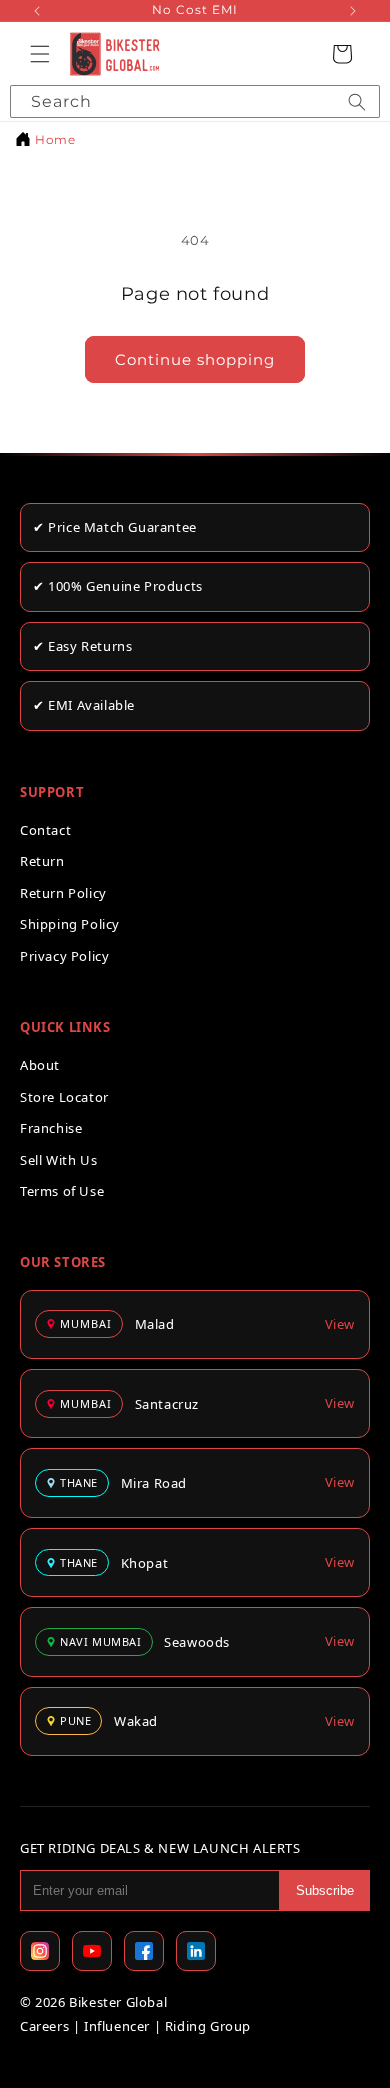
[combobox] (195, 101)
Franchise (51, 1128)
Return (42, 861)
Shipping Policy (70, 924)
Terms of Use (62, 1191)
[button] (40, 54)
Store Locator (64, 1097)
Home (55, 139)
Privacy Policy (64, 956)
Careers (44, 2026)
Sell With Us (58, 1160)
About (40, 1065)
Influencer (117, 2026)
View (340, 1324)
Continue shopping (195, 359)
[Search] (357, 101)
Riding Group (208, 2026)
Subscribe (325, 1890)
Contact (45, 830)
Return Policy (63, 893)
